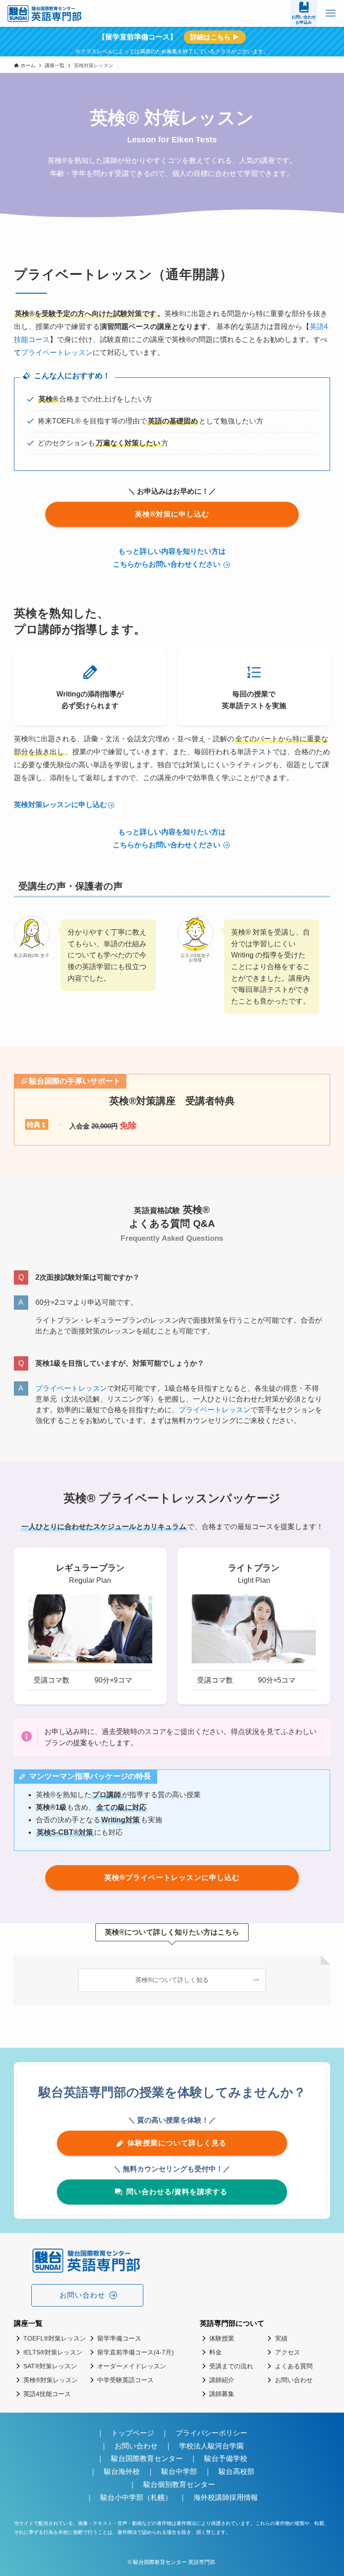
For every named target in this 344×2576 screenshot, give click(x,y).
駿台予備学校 (226, 2459)
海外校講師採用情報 (226, 2497)
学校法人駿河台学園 (211, 2446)
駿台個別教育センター (183, 2484)
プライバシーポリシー (211, 2433)
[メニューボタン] (331, 13)
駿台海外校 (122, 2471)
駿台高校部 (236, 2471)
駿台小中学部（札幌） (136, 2497)
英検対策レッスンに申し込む (60, 805)
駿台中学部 (179, 2471)
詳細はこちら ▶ (215, 37)
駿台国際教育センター (147, 2459)
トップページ (133, 2433)
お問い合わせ (136, 2446)
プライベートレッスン (57, 352)
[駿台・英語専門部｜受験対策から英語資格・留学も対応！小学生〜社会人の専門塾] (45, 13)
